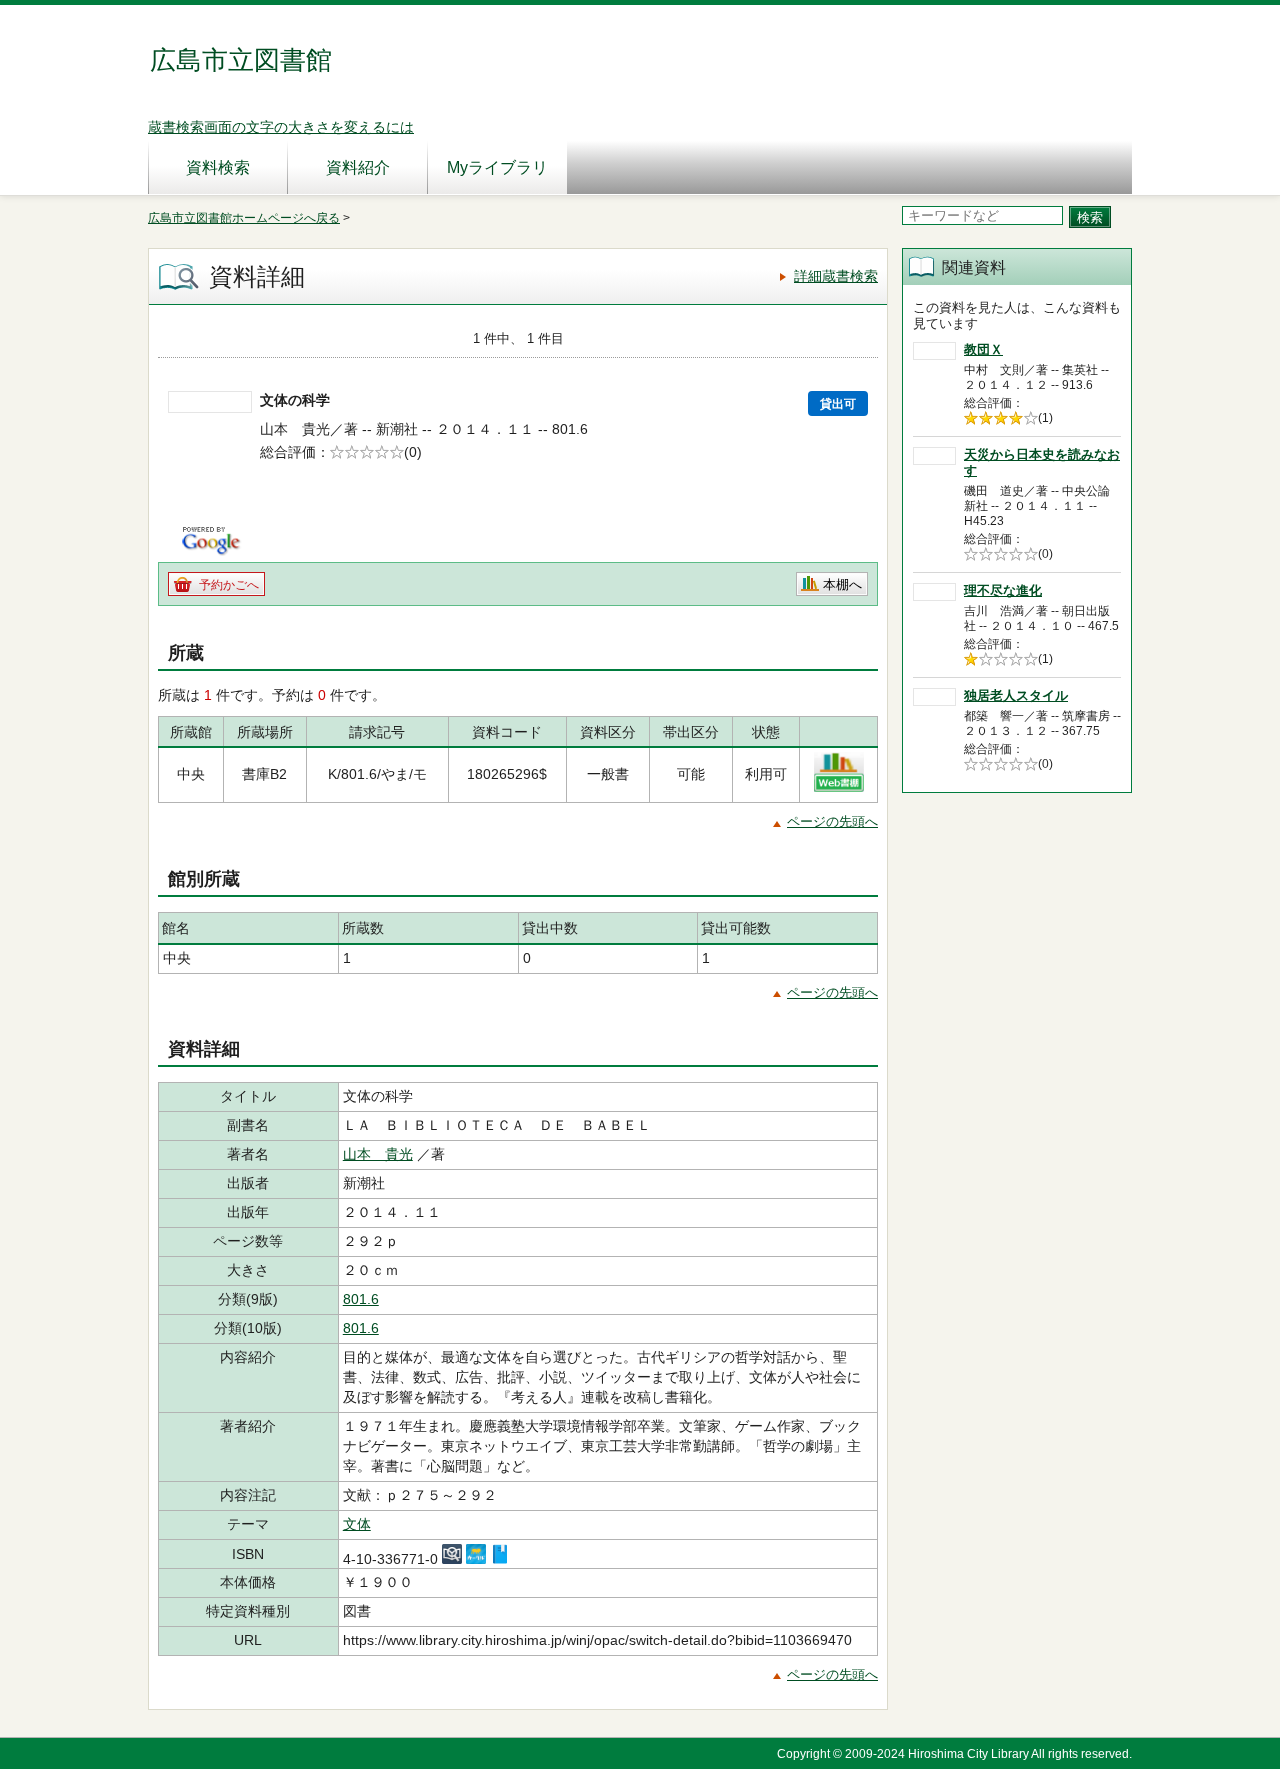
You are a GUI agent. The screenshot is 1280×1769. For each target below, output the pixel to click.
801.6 (361, 1299)
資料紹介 (358, 167)
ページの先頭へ (832, 821)
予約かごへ (229, 585)
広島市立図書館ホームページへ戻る (244, 218)
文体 (357, 1524)
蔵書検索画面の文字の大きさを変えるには (281, 127)
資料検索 (218, 167)
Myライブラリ (497, 167)
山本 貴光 (378, 1154)
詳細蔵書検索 (836, 276)
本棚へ (842, 584)
